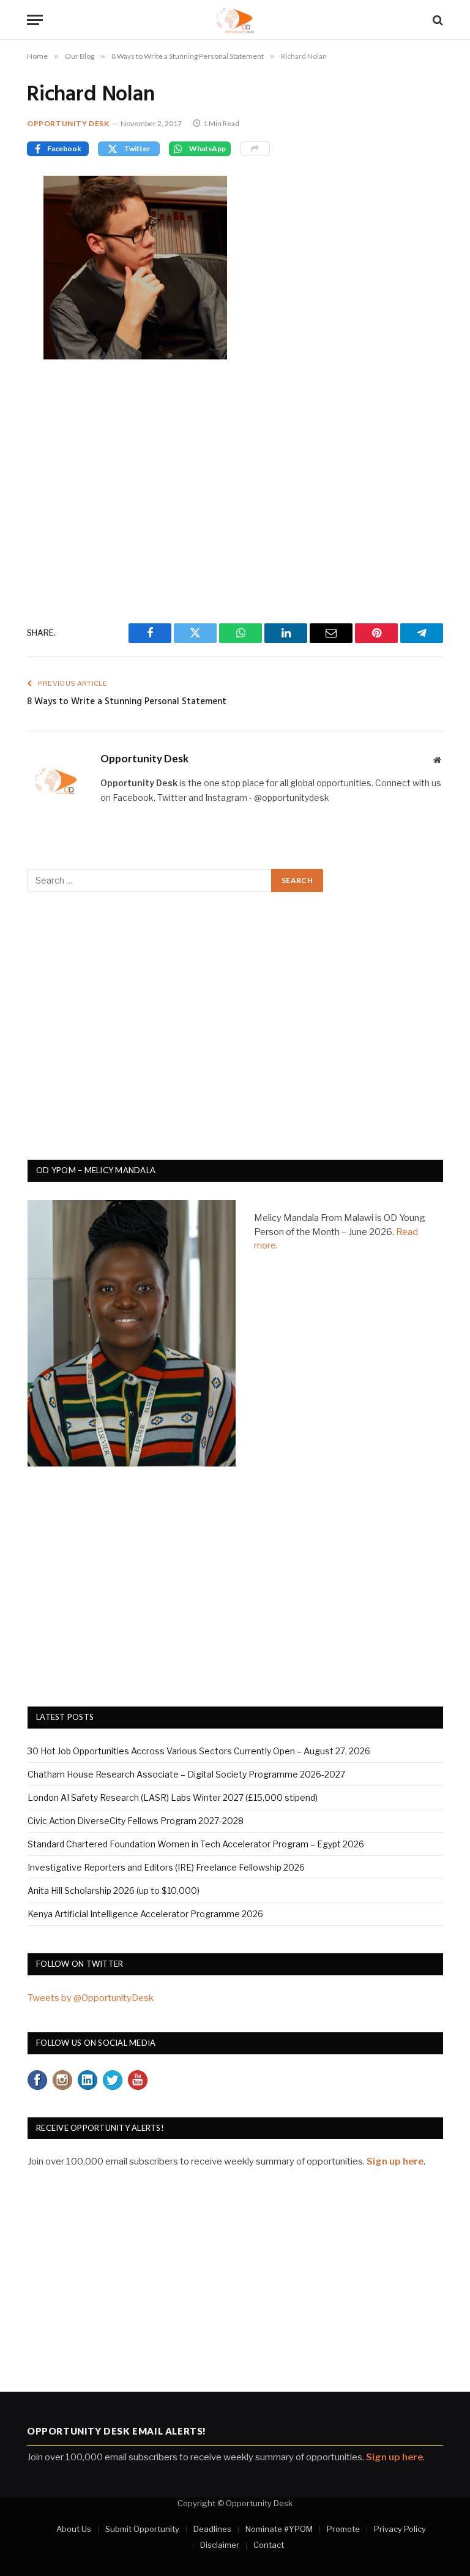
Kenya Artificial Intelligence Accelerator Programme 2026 (145, 1914)
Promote (343, 2529)
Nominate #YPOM (279, 2529)
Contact (269, 2545)
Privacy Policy (400, 2529)
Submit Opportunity (142, 2529)
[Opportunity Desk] (235, 20)
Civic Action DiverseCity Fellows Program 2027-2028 (136, 1821)
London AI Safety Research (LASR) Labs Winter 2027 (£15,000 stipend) (173, 1797)
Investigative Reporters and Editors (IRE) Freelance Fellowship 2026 (166, 1867)
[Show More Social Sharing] (255, 149)
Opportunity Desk (68, 123)
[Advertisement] (235, 489)
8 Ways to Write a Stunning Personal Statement (127, 702)
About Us (74, 2529)
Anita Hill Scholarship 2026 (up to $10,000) (114, 1891)
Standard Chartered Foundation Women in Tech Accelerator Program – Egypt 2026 (196, 1844)
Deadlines (212, 2529)
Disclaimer (220, 2545)
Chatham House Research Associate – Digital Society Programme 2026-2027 (186, 1774)
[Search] (437, 20)
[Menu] (35, 20)
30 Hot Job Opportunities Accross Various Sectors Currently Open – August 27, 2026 (199, 1751)
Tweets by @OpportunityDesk (91, 1998)
